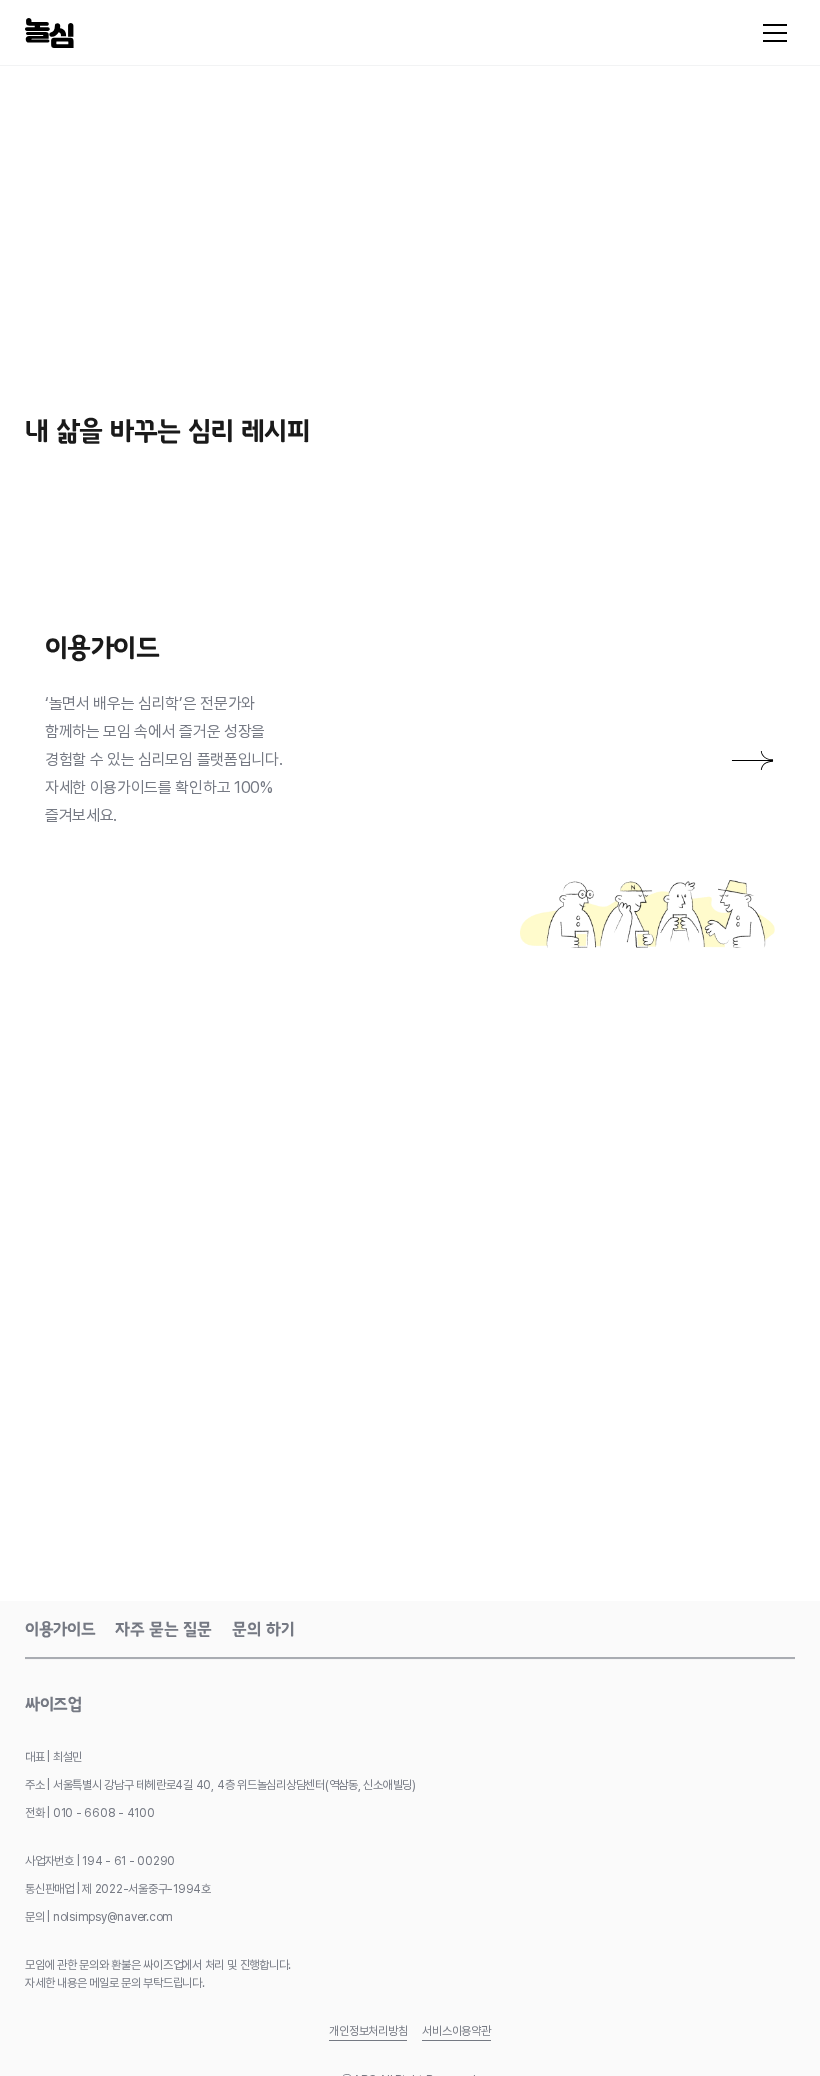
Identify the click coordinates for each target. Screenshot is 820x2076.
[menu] (775, 33)
